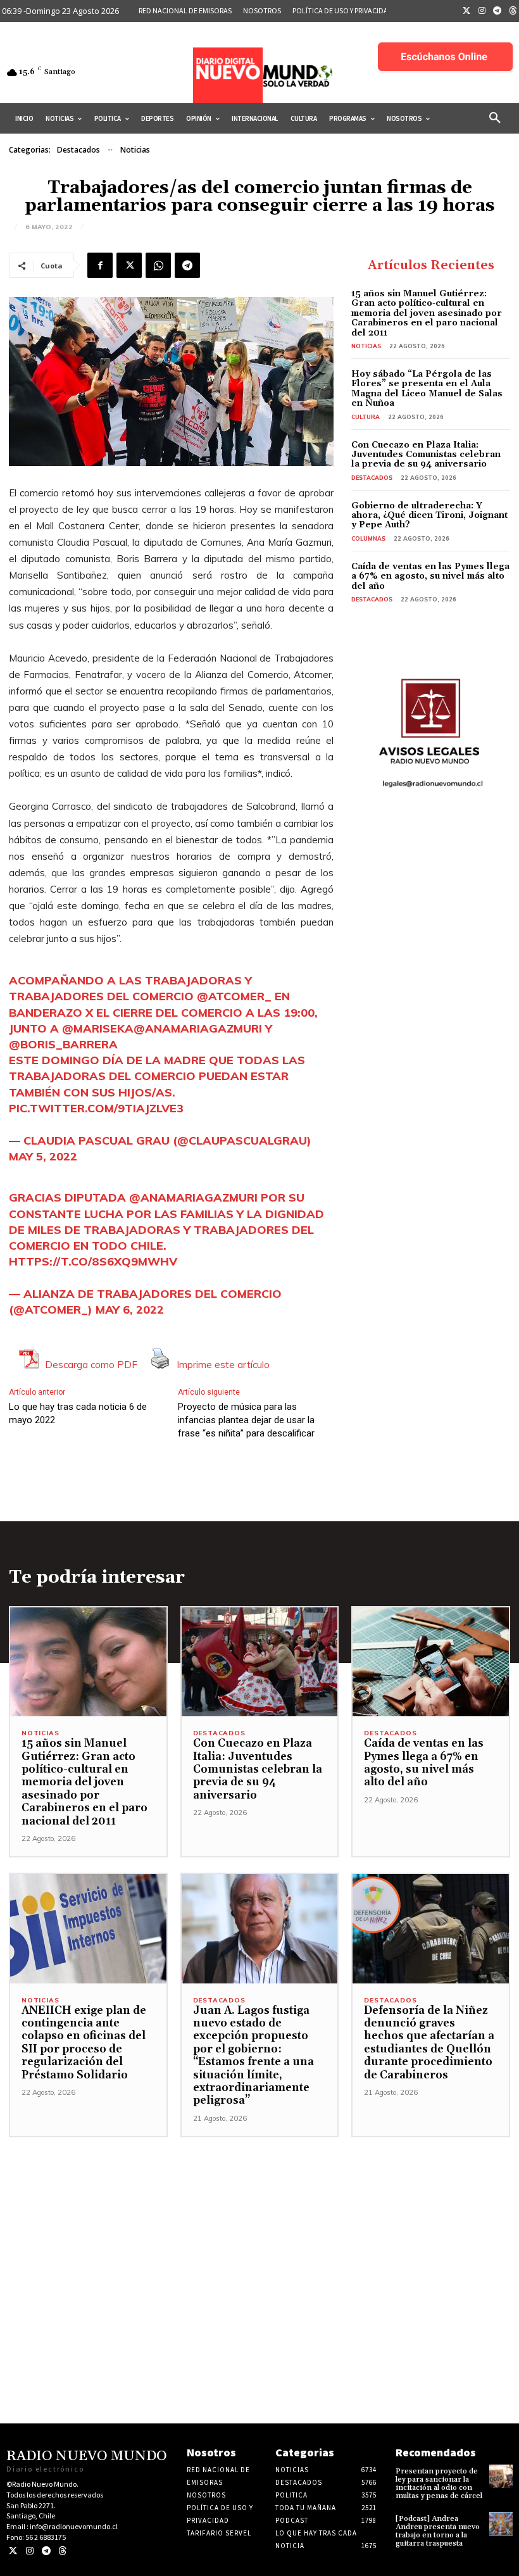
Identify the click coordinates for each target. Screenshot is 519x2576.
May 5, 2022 (43, 1156)
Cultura (366, 417)
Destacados (78, 150)
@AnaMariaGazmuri (198, 1028)
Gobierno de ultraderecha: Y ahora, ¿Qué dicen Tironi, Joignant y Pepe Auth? (429, 516)
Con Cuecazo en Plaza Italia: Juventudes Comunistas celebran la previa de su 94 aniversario (426, 455)
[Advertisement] (259, 2226)
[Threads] (62, 2551)
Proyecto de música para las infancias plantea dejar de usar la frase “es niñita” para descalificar (246, 1420)
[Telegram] (497, 11)
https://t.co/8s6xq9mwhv (93, 1261)
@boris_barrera (63, 1044)
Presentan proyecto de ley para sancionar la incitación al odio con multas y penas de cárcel (439, 2484)
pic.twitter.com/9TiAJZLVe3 (96, 1108)
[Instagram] (482, 11)
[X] (129, 265)
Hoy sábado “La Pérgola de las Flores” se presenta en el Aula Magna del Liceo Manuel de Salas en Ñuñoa (427, 389)
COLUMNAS (368, 538)
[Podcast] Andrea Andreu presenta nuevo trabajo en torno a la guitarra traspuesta (438, 2531)
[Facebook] (100, 265)
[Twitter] (466, 11)
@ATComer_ (234, 996)
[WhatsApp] (158, 265)
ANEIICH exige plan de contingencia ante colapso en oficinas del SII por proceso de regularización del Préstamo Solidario (84, 2043)
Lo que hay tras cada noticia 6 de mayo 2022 (78, 1413)
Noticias (135, 150)
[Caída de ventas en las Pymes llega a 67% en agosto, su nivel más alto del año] (431, 1662)
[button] (495, 118)
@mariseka (98, 1028)
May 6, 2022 (130, 1310)
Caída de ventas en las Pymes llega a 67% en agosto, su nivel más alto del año (430, 576)
